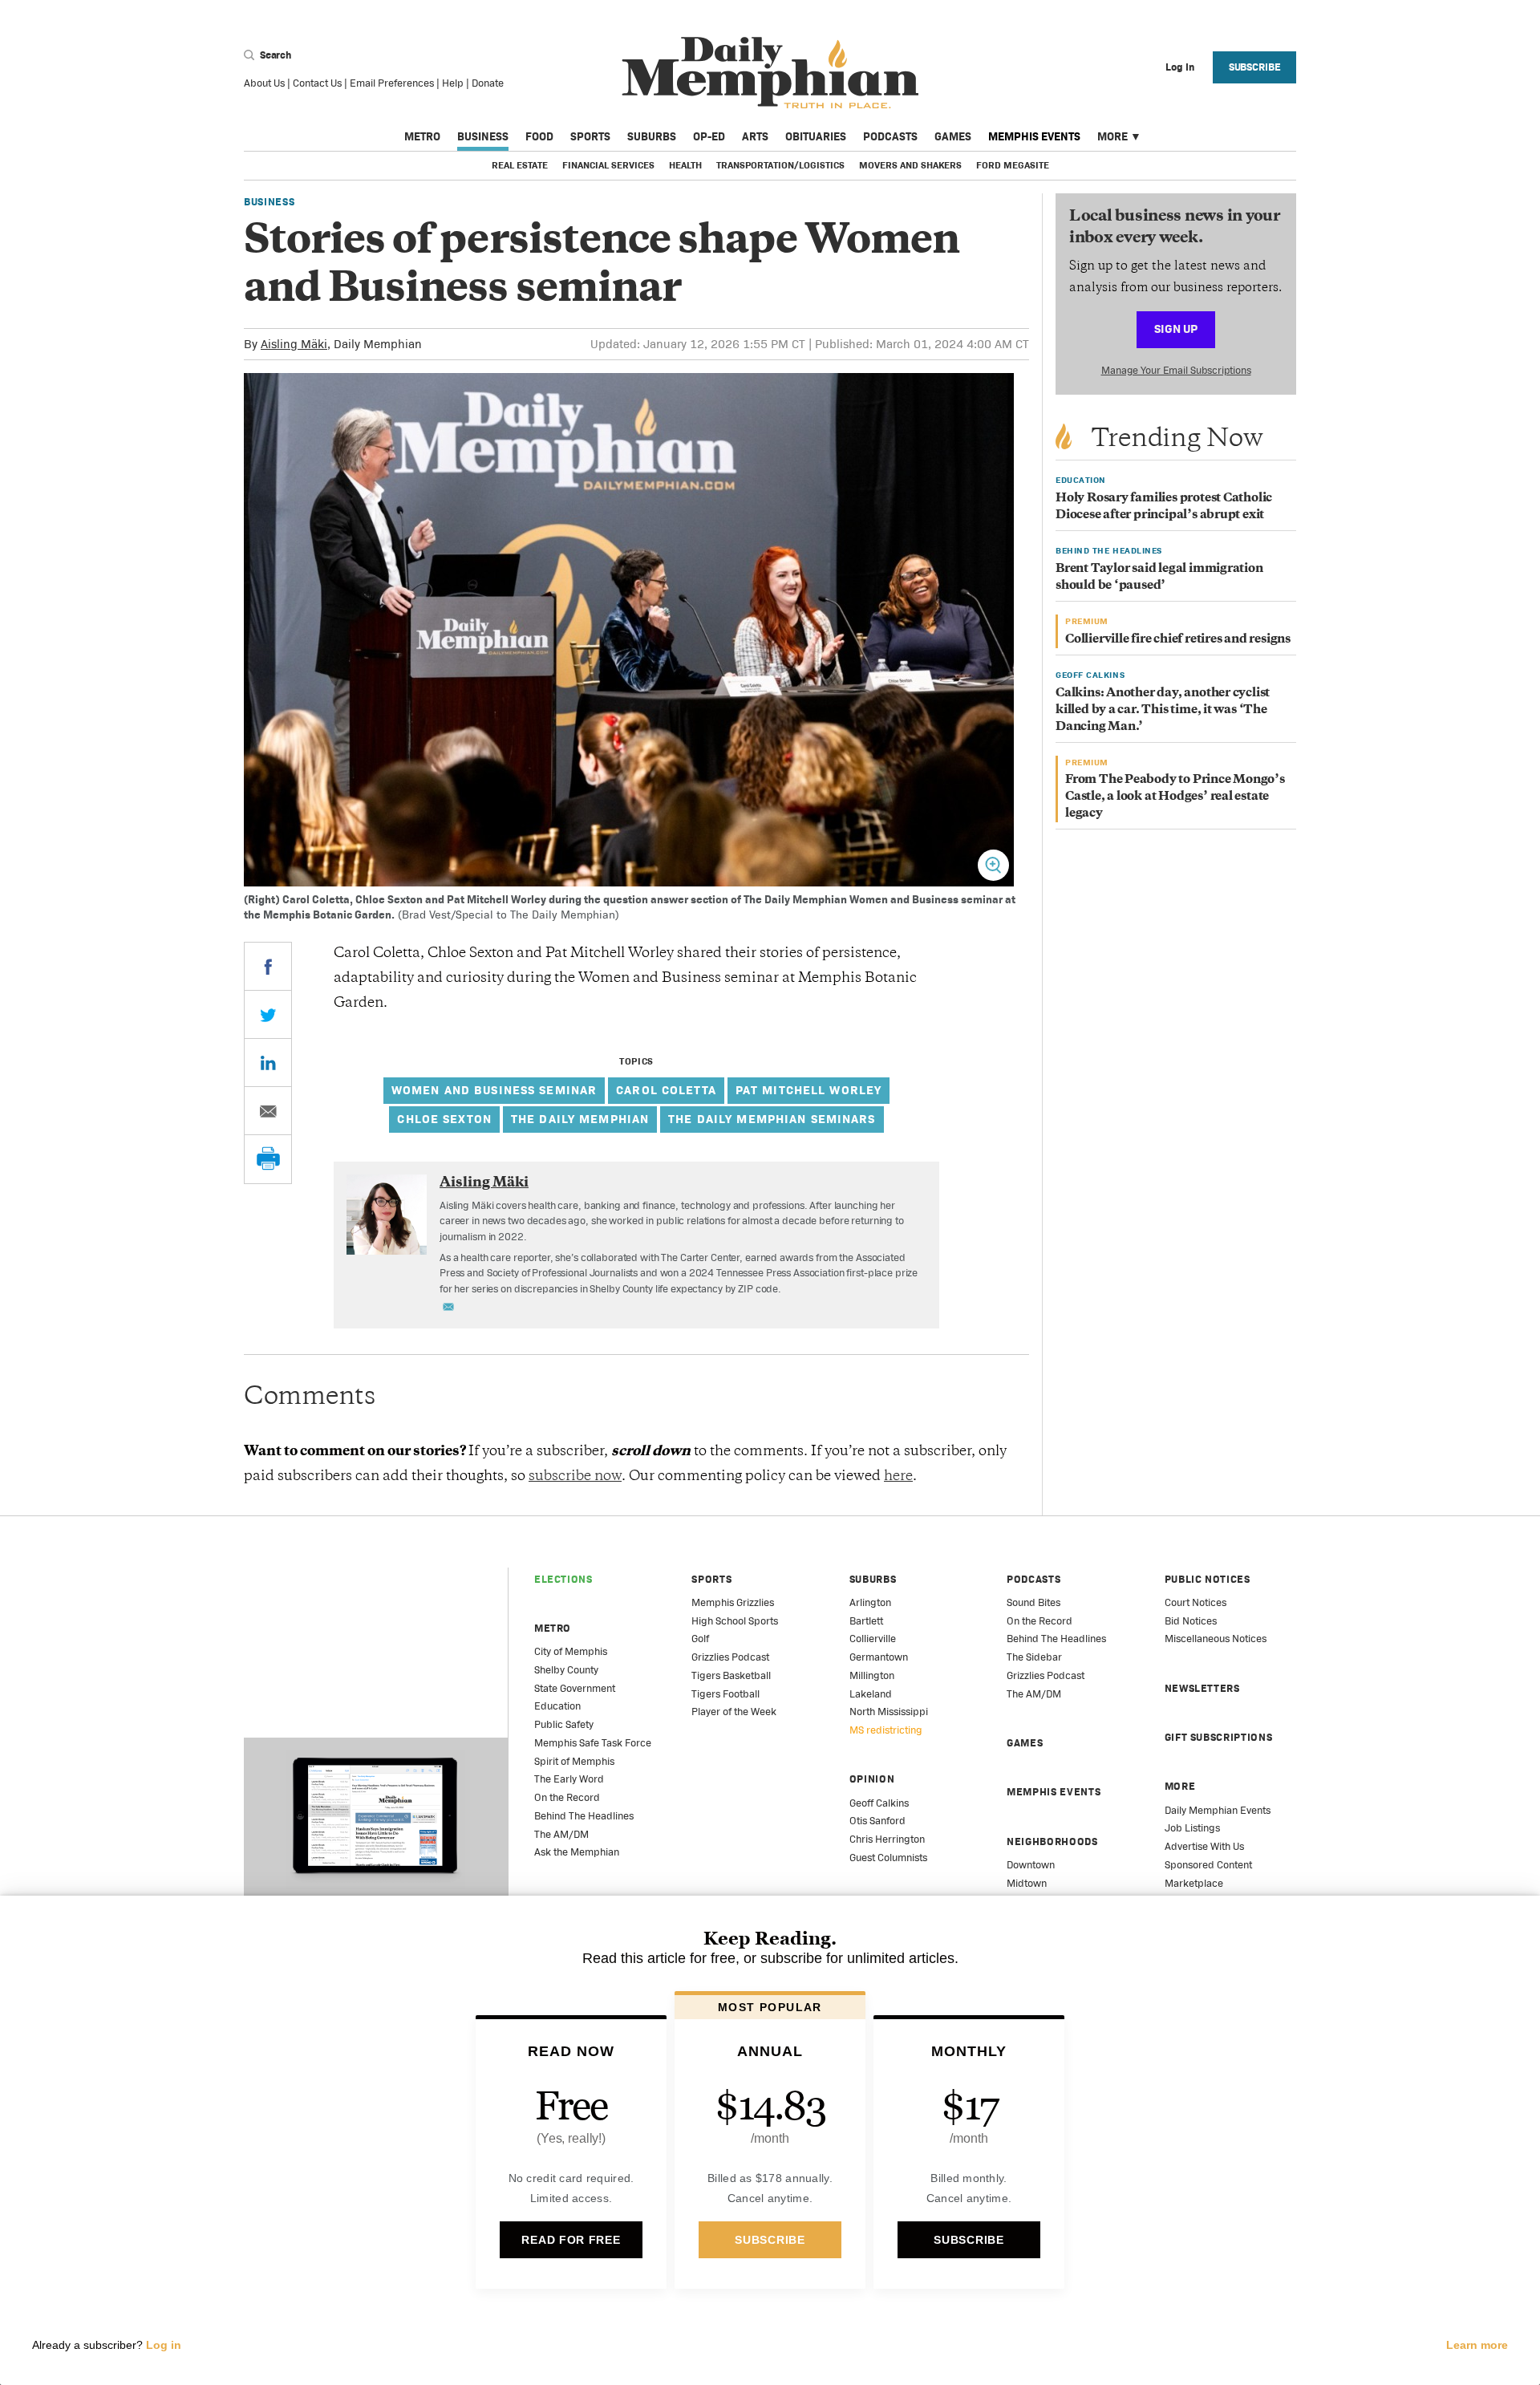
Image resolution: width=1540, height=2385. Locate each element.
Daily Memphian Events (1218, 1810)
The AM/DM (561, 1834)
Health (685, 165)
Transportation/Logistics (780, 165)
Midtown (1027, 1883)
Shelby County (566, 1670)
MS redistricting (886, 1730)
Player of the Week (734, 1712)
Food (539, 136)
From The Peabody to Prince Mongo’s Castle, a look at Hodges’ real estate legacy (1175, 797)
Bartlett (866, 1621)
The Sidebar (1034, 1657)
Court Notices (1196, 1602)
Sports (590, 136)
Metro (422, 136)
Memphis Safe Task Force (593, 1743)
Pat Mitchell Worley (808, 1090)
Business (483, 136)
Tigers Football (725, 1694)
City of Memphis (571, 1651)
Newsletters (1202, 1688)
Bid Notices (1191, 1621)
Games (953, 136)
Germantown (879, 1657)
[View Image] (993, 865)
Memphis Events (1034, 136)
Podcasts (890, 136)
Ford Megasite (1013, 165)
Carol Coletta (666, 1090)
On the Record (567, 1797)
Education (557, 1706)
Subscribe (1255, 67)
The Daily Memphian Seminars (772, 1119)
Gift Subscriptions (1219, 1737)
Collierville (873, 1639)
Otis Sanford (877, 1821)
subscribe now (575, 1477)
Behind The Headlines (584, 1816)
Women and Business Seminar (494, 1090)
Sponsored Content (1208, 1865)
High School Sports (735, 1621)
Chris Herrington (887, 1839)
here (898, 1477)
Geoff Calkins (879, 1803)
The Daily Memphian (580, 1119)
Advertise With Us (1204, 1846)
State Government (575, 1688)
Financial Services (608, 165)
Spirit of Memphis (574, 1761)
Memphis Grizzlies (733, 1602)
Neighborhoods (1052, 1841)
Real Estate (520, 165)
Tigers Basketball (731, 1675)
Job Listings (1192, 1828)
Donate (488, 83)
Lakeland (871, 1694)
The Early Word (569, 1779)
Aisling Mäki (294, 344)
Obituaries (816, 136)
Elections (563, 1579)
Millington (872, 1675)
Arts (755, 136)
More (1112, 136)
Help (453, 83)
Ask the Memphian (577, 1852)
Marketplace (1194, 1883)
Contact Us (317, 83)
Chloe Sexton (444, 1119)
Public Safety (564, 1724)
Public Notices (1208, 1579)
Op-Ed (709, 136)
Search (274, 55)
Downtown (1031, 1865)
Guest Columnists (888, 1858)
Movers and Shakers (910, 165)
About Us (264, 83)
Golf (700, 1639)
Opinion (872, 1779)
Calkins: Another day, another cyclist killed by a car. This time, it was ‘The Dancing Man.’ (1163, 710)
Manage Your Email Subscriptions (1176, 370)
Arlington (870, 1602)
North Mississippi (889, 1712)
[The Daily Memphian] (770, 73)
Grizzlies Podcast (730, 1657)
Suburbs (652, 136)
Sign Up (1176, 329)
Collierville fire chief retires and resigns (1178, 640)
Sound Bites (1033, 1602)
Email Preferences (392, 83)
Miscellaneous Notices (1216, 1639)
